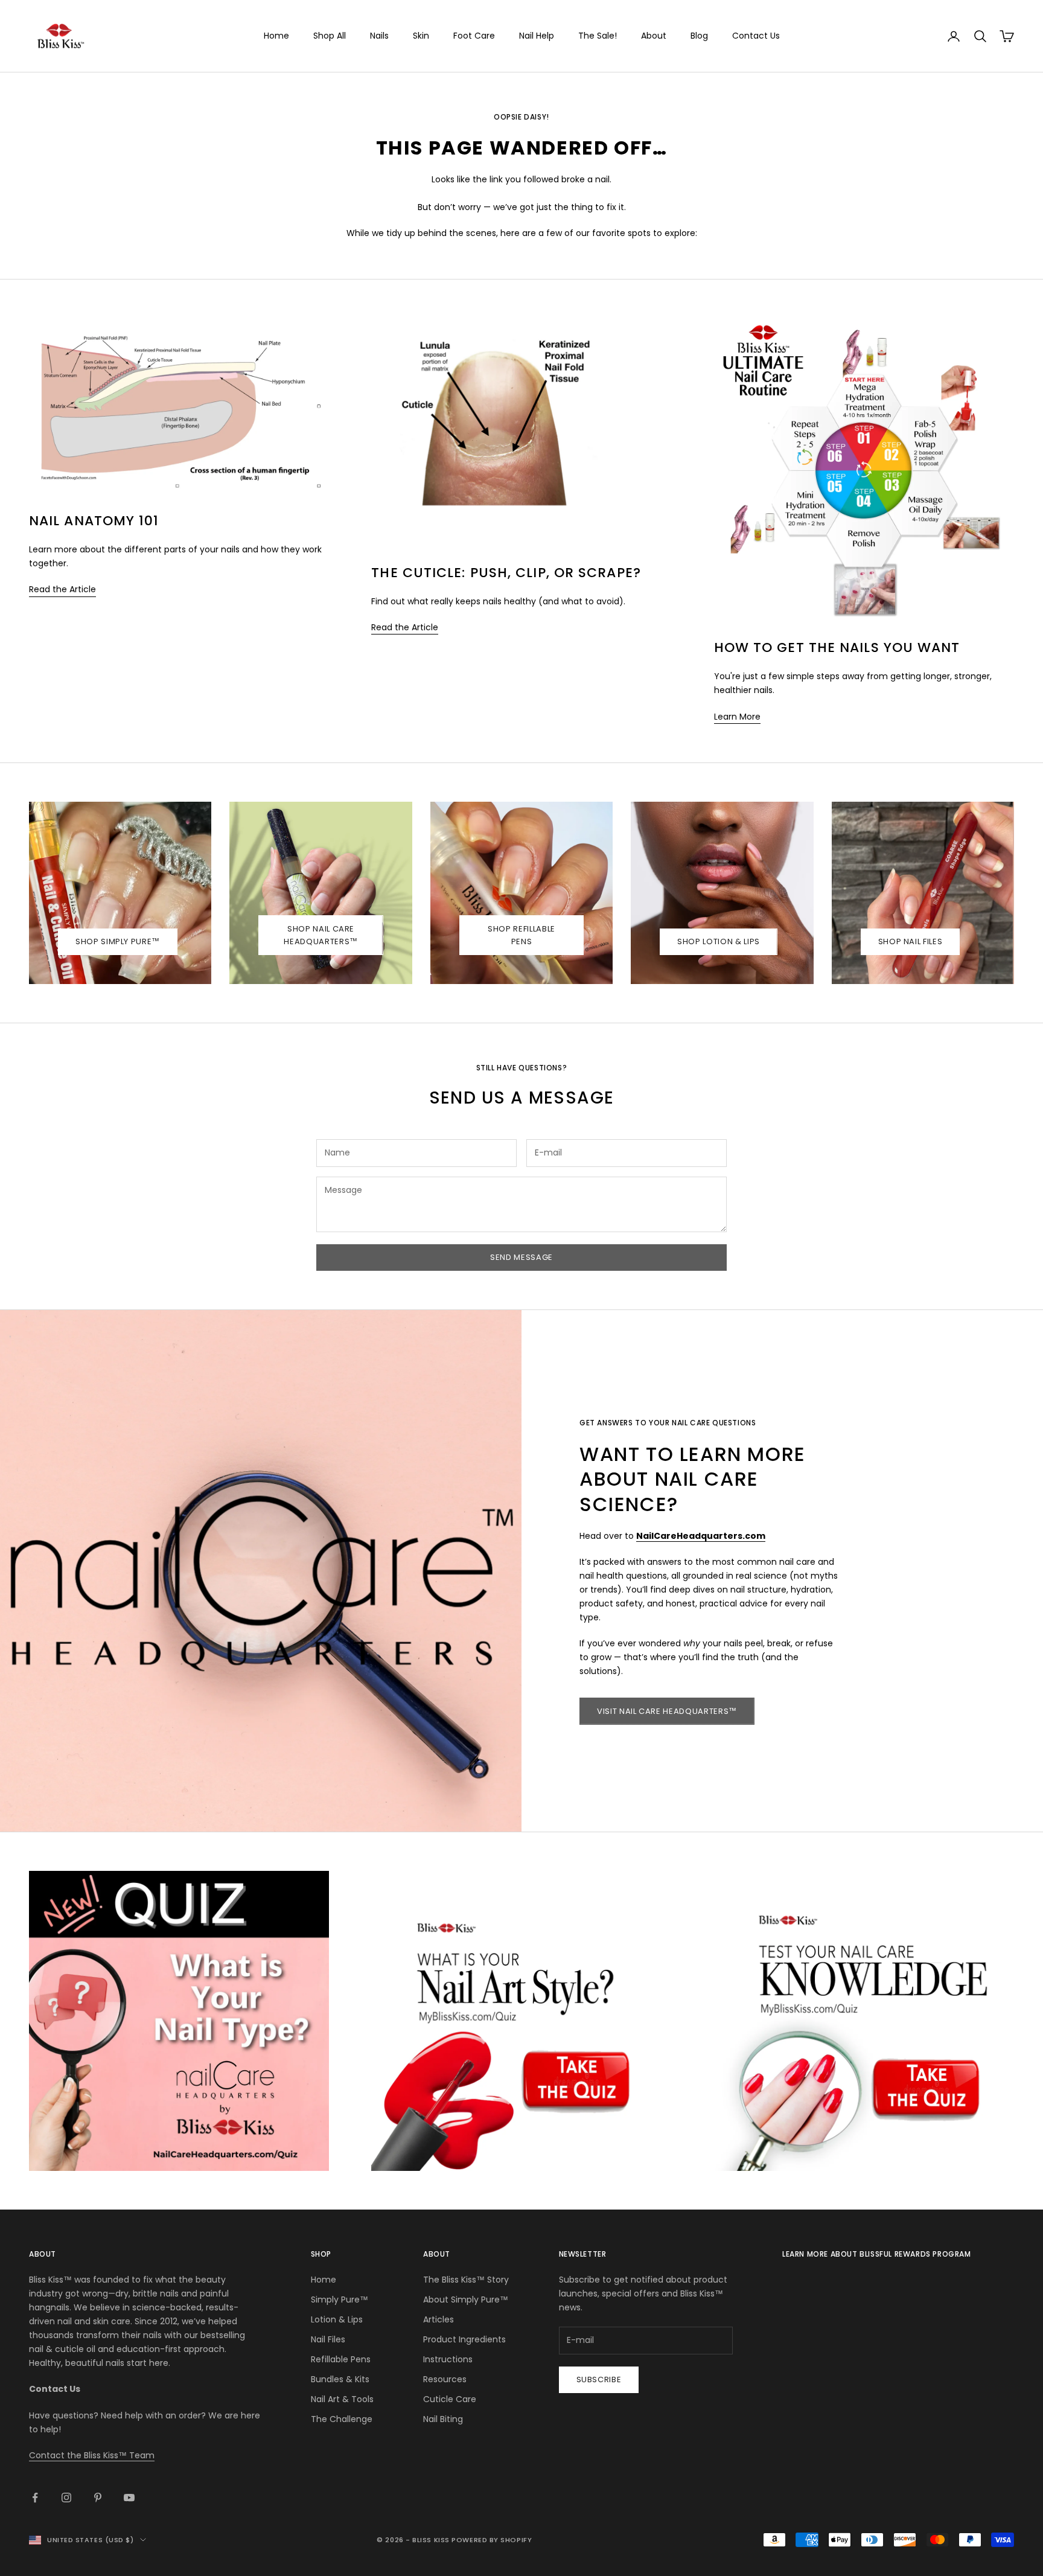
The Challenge (342, 2419)
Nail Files (328, 2339)
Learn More (737, 717)
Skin (421, 36)
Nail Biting (443, 2419)
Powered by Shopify (492, 2540)
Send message (521, 1257)
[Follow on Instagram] (66, 2498)
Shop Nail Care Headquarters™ (321, 935)
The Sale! (598, 36)
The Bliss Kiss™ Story (466, 2280)
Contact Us (756, 36)
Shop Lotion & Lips (719, 941)
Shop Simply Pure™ (118, 941)
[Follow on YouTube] (129, 2498)
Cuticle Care (450, 2399)
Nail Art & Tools (342, 2399)
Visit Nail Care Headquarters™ (667, 1711)
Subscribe (599, 2379)
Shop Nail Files (911, 941)
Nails (379, 36)
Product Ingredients (464, 2339)
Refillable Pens (341, 2359)
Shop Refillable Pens (521, 935)
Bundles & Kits (340, 2379)
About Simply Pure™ (466, 2300)
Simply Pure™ (340, 2300)
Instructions (448, 2359)
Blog (699, 36)
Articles (439, 2319)
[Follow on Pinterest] (98, 2498)
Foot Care (474, 36)
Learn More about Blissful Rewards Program (877, 2254)
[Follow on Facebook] (35, 2498)
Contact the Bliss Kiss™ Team (92, 2455)
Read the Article (62, 589)
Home (276, 36)
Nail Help (537, 36)
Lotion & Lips (337, 2319)
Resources (445, 2379)
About (654, 36)
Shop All (330, 36)
